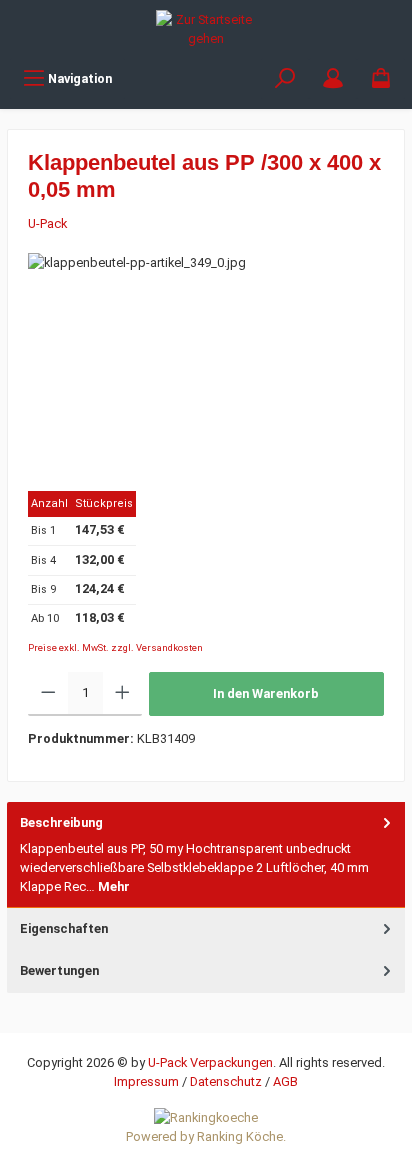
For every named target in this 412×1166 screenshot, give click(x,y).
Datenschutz (226, 1081)
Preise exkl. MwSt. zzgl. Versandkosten (115, 647)
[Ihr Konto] (333, 78)
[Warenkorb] (381, 78)
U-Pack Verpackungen (210, 1062)
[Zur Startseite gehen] (206, 29)
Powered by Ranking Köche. (206, 1136)
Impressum (146, 1081)
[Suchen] (285, 78)
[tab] (206, 855)
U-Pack (47, 223)
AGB (285, 1081)
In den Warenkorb (266, 693)
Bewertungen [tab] (59, 970)
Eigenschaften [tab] (64, 928)
